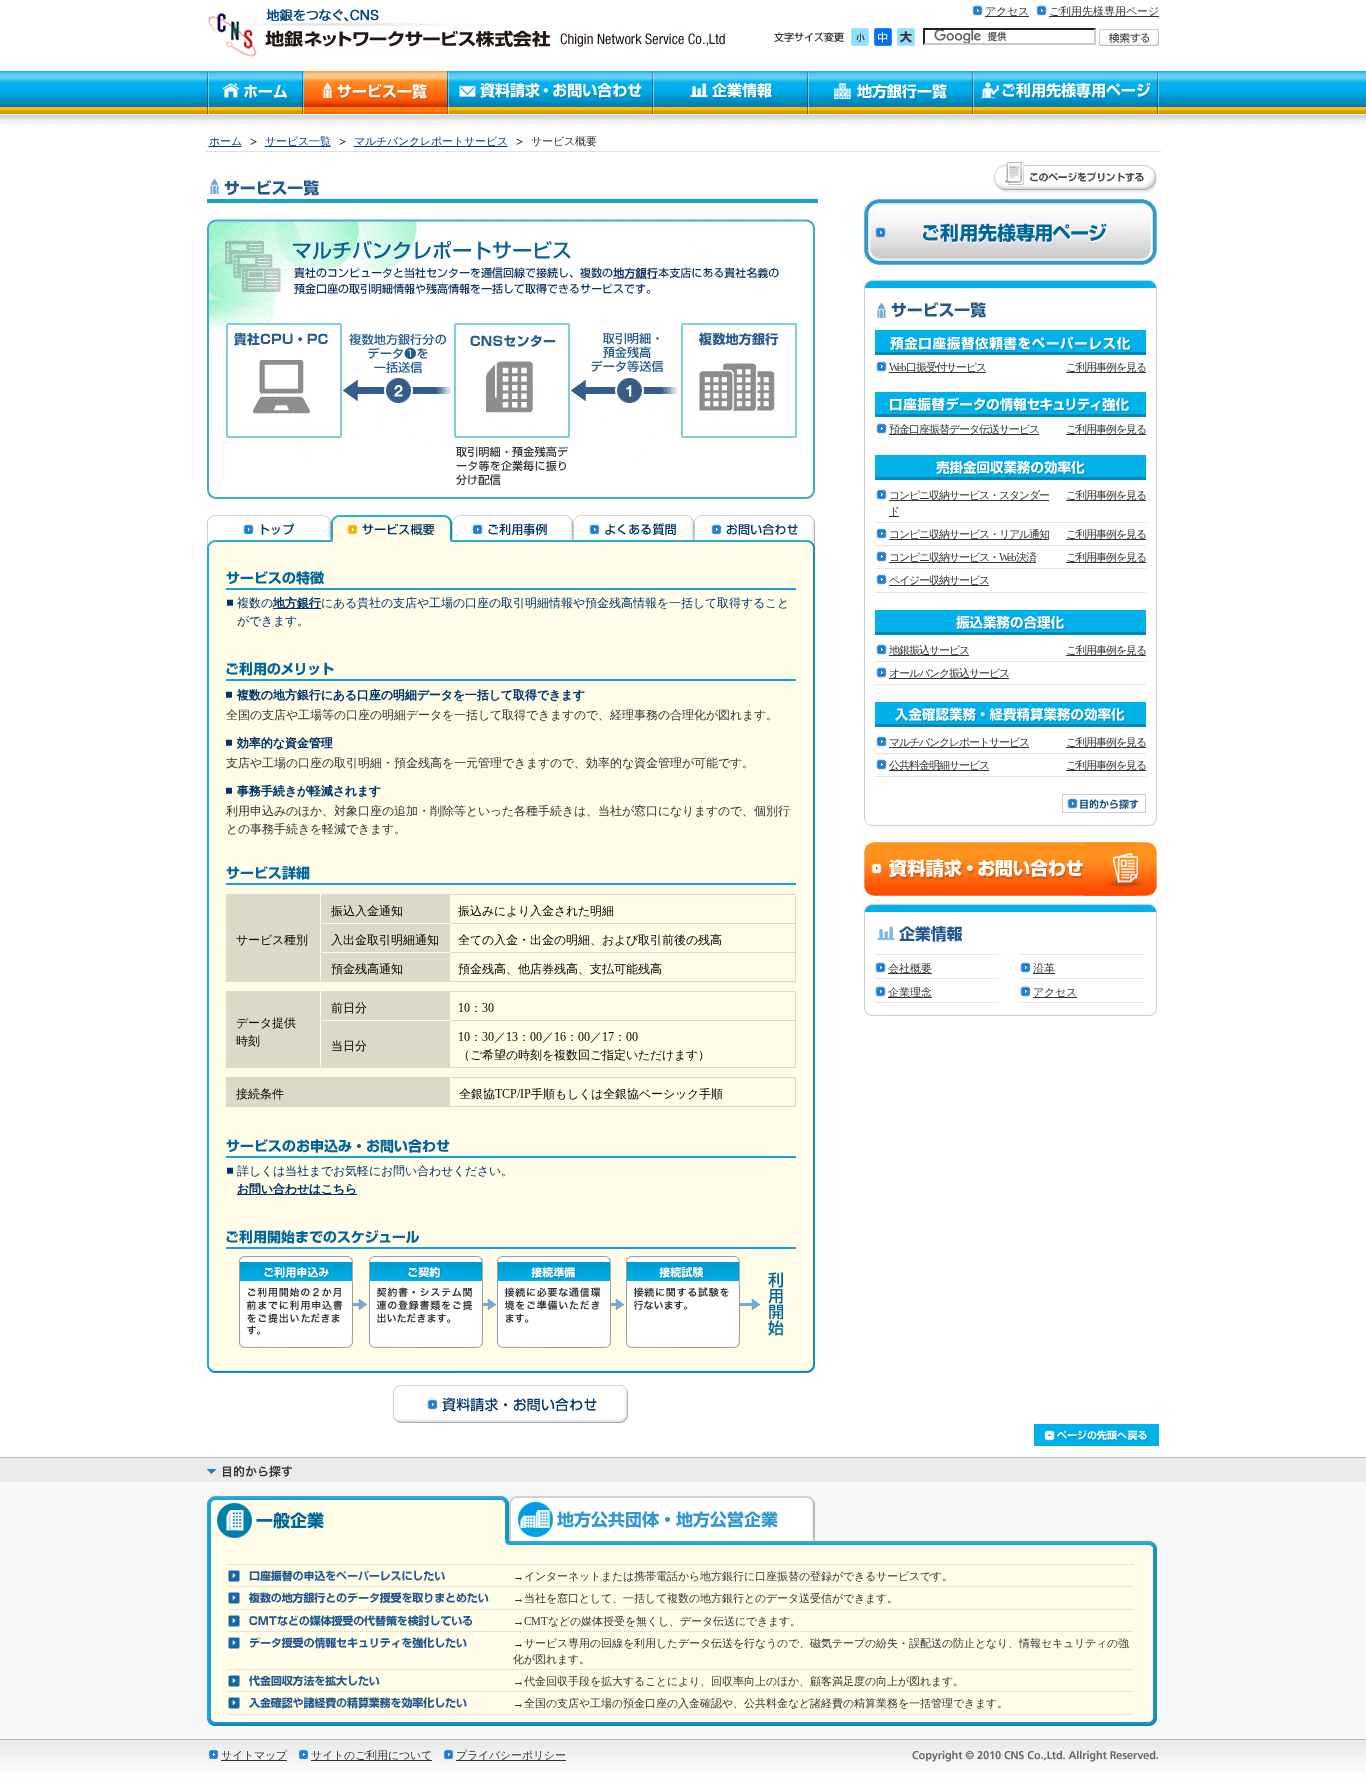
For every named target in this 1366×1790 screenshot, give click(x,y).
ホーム (225, 141)
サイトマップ (254, 1755)
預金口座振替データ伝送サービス (964, 429)
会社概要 (910, 968)
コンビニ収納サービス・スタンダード (969, 503)
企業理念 (910, 992)
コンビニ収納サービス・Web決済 (962, 557)
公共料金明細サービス (939, 765)
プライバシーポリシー (511, 1755)
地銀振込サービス (929, 650)
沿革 (1044, 968)
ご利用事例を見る (1106, 367)
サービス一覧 (298, 141)
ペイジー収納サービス (939, 580)
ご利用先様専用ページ (1104, 11)
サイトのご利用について (371, 1755)
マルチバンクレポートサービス (431, 141)
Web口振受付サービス (937, 367)
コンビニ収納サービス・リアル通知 (969, 534)
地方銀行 (297, 603)
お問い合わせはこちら (297, 1189)
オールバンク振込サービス (949, 673)
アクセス (1007, 11)
